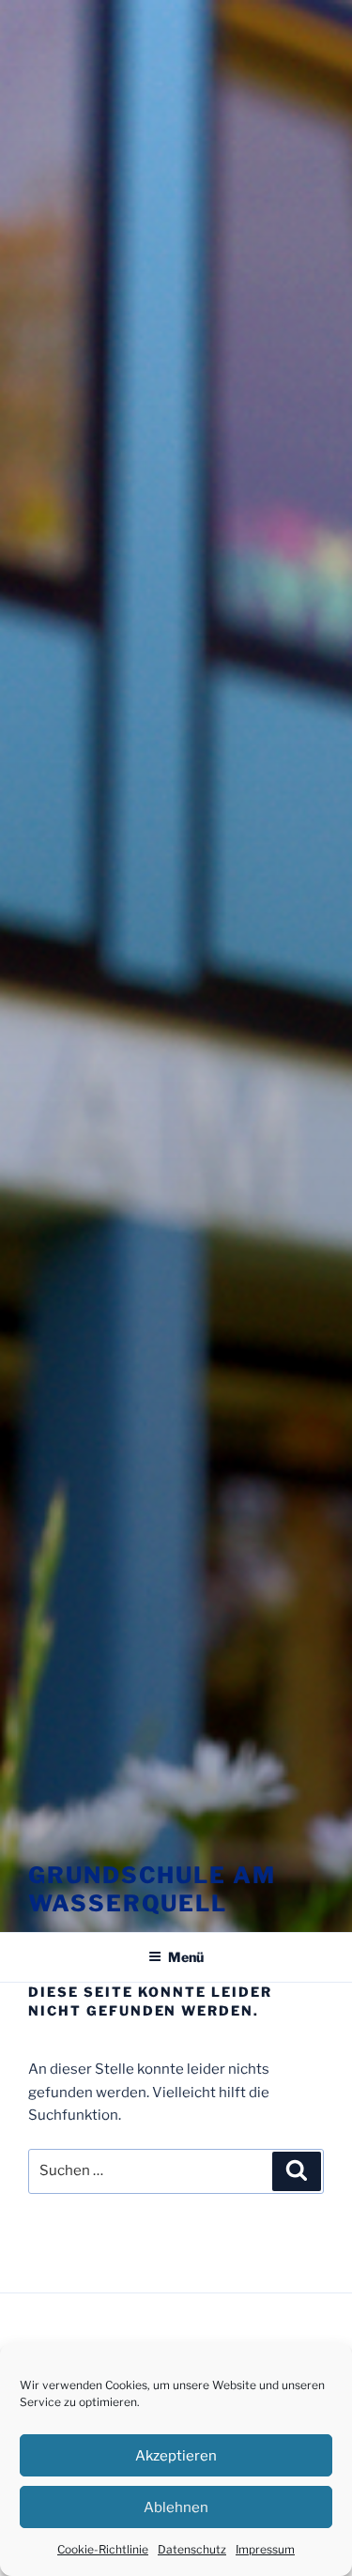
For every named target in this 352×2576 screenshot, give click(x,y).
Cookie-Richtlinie (103, 2549)
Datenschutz (192, 2549)
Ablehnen (176, 2507)
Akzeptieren (176, 2456)
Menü (186, 1957)
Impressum (265, 2549)
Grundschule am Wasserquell (152, 1889)
